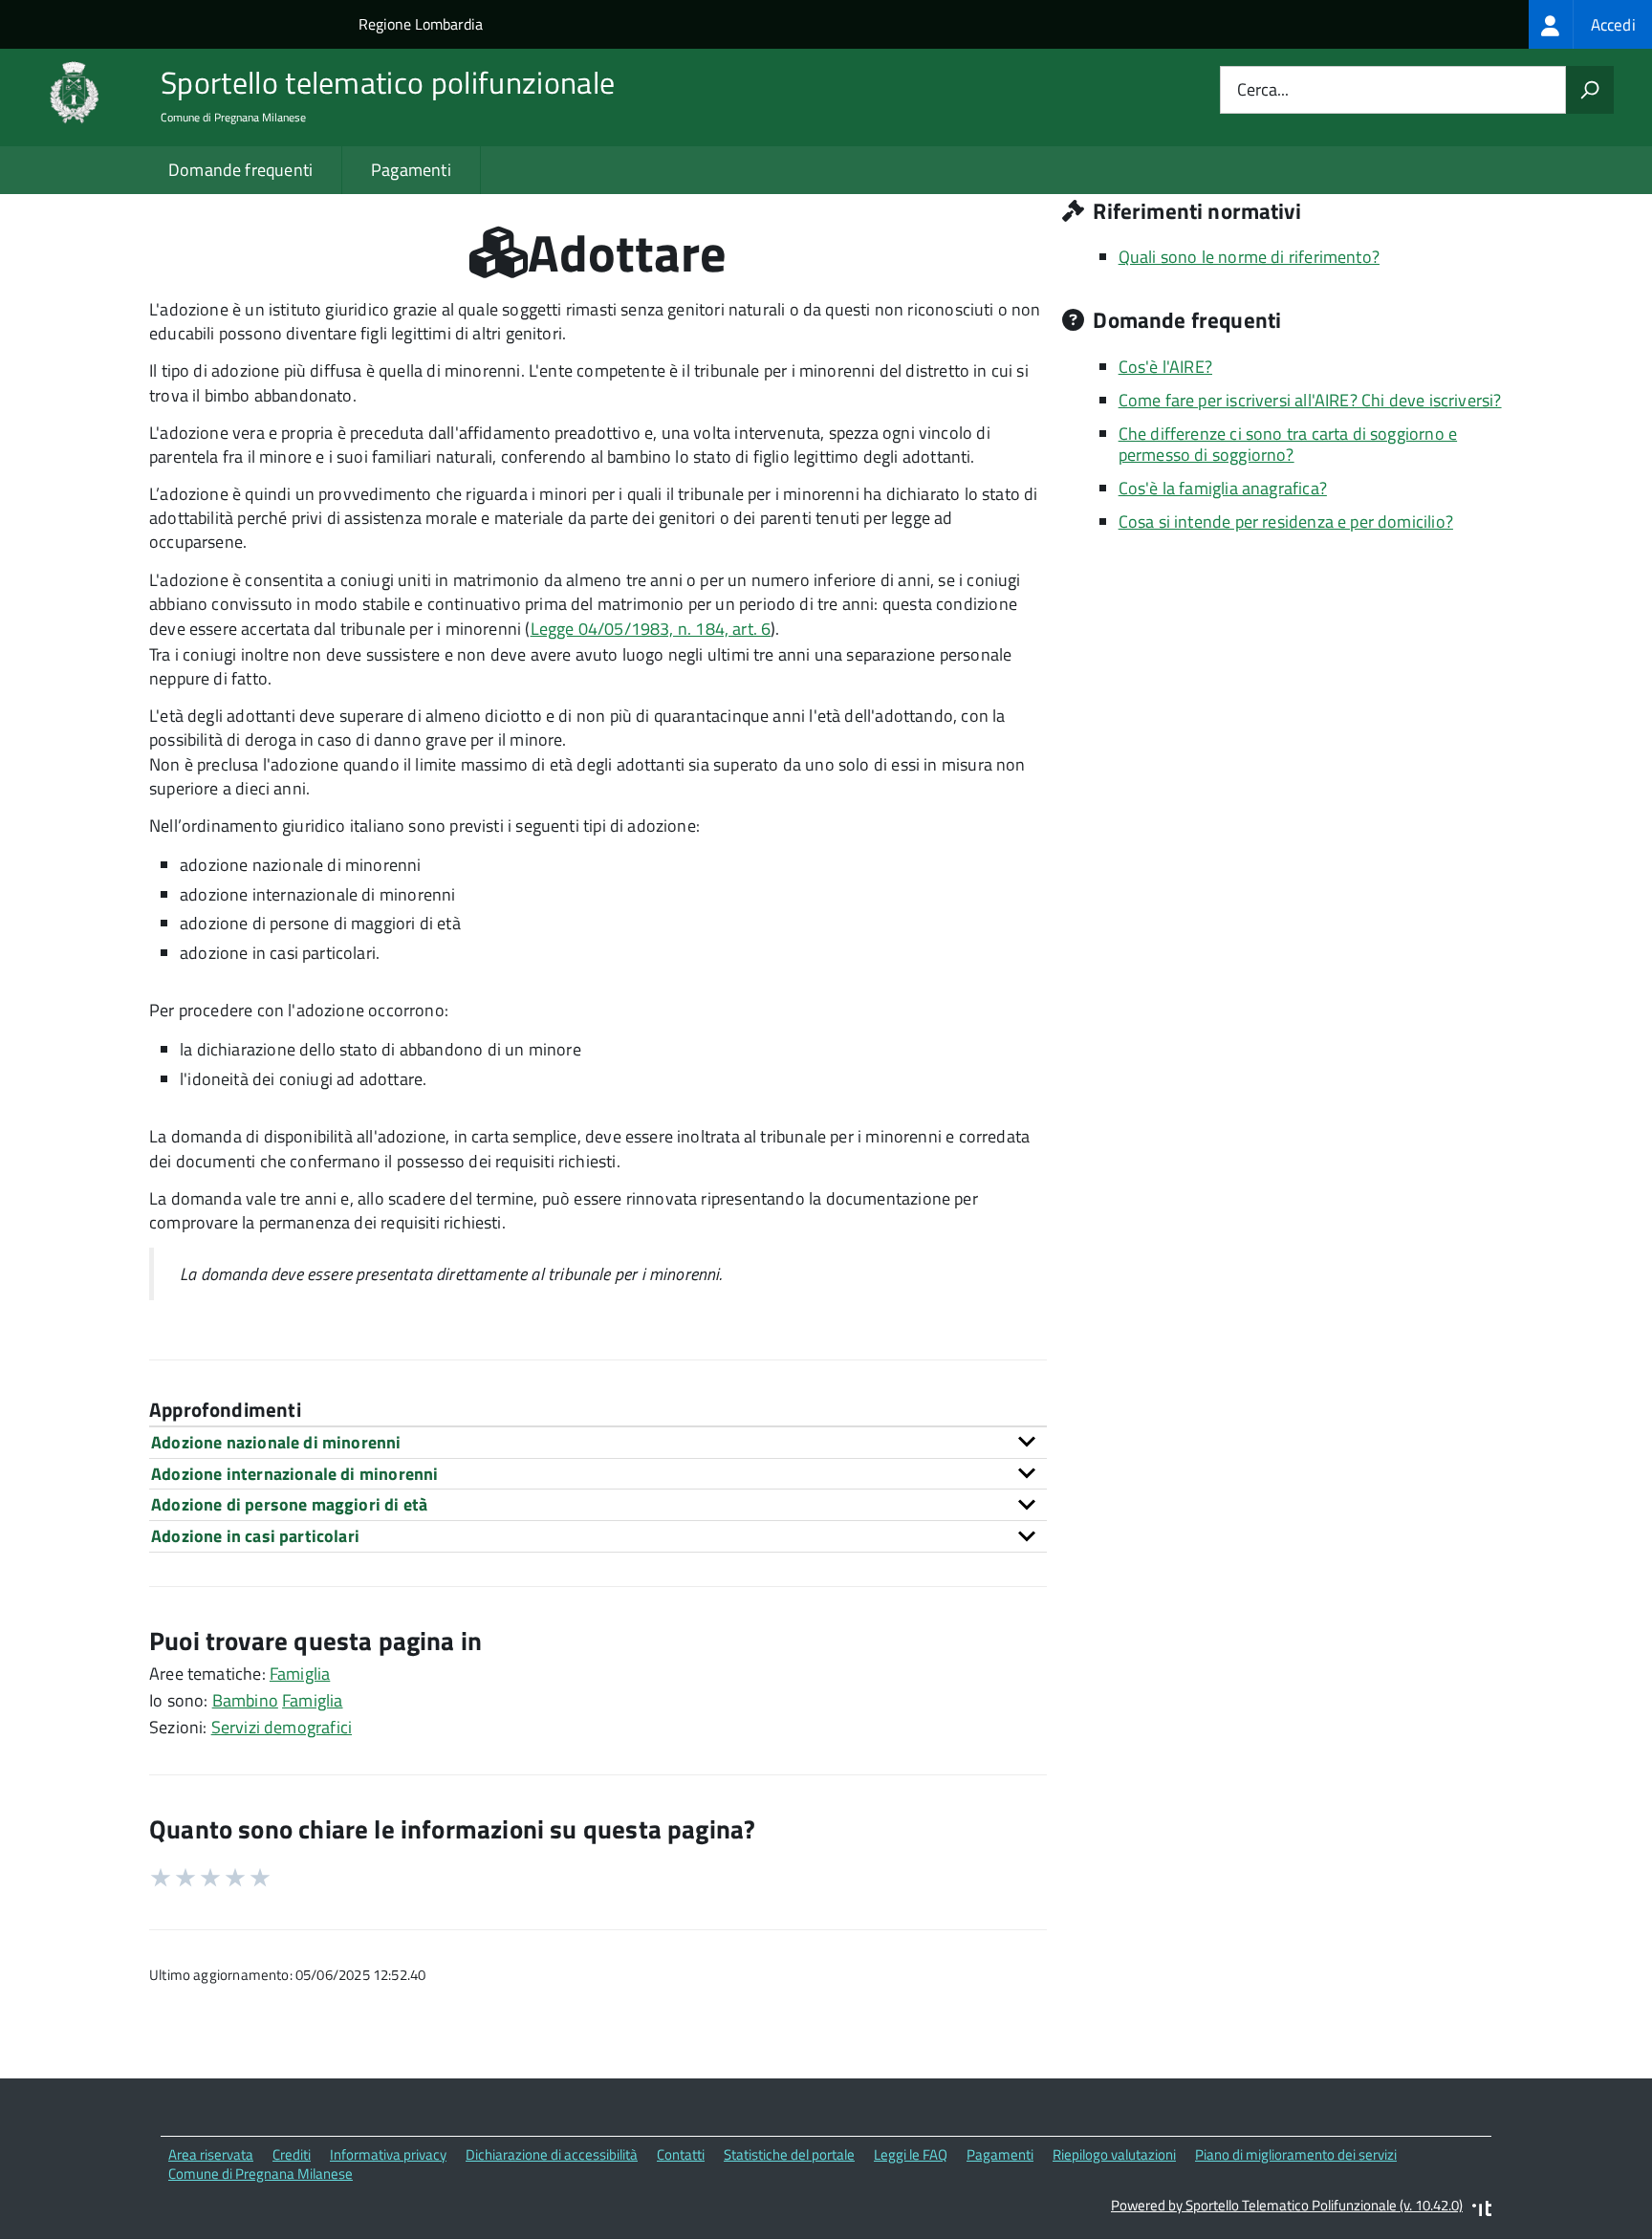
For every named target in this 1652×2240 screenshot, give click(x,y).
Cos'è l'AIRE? (1165, 367)
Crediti (292, 2154)
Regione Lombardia (421, 24)
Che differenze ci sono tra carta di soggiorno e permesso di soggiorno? (1288, 445)
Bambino (245, 1700)
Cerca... (1263, 90)
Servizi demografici (282, 1727)
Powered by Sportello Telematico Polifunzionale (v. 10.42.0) (1287, 2205)
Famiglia (300, 1674)
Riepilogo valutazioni (1114, 2154)
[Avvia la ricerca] (1590, 90)
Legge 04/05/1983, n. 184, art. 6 (651, 629)
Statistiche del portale (789, 2154)
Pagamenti (411, 170)
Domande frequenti (240, 170)
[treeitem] (1590, 24)
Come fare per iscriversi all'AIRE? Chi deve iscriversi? (1310, 400)
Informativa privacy (388, 2154)
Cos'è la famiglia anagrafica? (1223, 488)
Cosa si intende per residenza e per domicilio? (1286, 522)
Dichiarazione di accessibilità (552, 2154)
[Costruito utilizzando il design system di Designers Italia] (1482, 2211)
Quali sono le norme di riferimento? (1249, 257)
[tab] (598, 1442)
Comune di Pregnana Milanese (261, 2174)
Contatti (681, 2154)
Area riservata (211, 2154)
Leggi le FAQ (911, 2154)
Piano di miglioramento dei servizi (1296, 2154)
